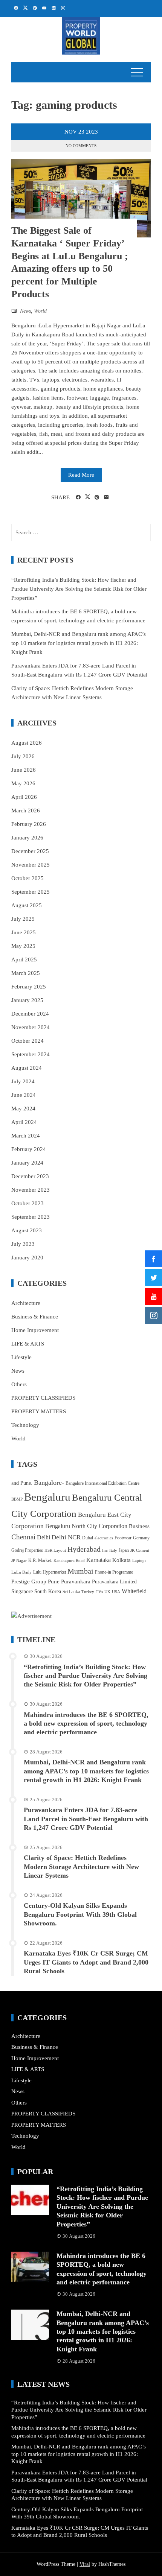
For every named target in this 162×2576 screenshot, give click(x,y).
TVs (99, 1592)
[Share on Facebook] (78, 497)
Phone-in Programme (114, 1572)
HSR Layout (55, 1550)
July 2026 (23, 756)
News (25, 311)
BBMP (17, 1499)
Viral (85, 2564)
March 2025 (26, 973)
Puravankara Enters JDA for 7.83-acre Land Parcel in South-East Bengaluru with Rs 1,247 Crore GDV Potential (86, 1819)
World (40, 311)
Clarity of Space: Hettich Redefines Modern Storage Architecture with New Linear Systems (81, 1867)
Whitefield (134, 1591)
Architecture (26, 1303)
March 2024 (26, 1136)
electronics (104, 1538)
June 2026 (24, 770)
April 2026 (24, 797)
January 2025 (27, 1000)
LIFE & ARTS (28, 1344)
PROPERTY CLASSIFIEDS (43, 1398)
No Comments (81, 146)
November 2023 (31, 1190)
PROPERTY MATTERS (39, 1411)
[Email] (106, 497)
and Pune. (22, 1483)
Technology (25, 1425)
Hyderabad (84, 1549)
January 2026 (27, 838)
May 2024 (23, 1109)
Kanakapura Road (69, 1561)
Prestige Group (29, 1581)
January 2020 (27, 1258)
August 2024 (27, 1068)
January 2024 (27, 1163)
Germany (141, 1538)
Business (139, 1526)
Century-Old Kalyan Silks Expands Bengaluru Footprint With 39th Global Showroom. (80, 1914)
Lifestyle (21, 1357)
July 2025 (23, 919)
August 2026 (27, 743)
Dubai (88, 1538)
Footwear (123, 1538)
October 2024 (28, 1041)
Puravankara (76, 1581)
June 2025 (24, 932)
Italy (113, 1550)
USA (116, 1592)
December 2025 (30, 851)
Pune (54, 1581)
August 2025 (27, 905)
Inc (105, 1550)
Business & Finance (35, 1317)
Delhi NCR (66, 1537)
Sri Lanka (71, 1592)
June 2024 (24, 1095)
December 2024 (30, 1014)
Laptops (139, 1561)
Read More (81, 475)
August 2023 (27, 1230)
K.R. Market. (40, 1560)
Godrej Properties (27, 1550)
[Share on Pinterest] (97, 497)
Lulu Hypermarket (50, 1572)
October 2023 (28, 1203)
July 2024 (23, 1081)
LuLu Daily (21, 1572)
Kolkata (121, 1560)
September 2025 (31, 892)
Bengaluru (47, 1497)
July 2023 (23, 1244)
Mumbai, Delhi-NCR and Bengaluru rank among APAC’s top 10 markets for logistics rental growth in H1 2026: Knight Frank (79, 643)
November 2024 (31, 1027)
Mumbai (80, 1571)
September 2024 (31, 1054)
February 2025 (29, 987)
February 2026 (29, 824)
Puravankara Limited (114, 1582)
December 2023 (30, 1176)
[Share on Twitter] (88, 497)
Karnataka (99, 1560)
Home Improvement (35, 1330)
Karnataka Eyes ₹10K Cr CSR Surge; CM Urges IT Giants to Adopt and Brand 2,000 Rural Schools (86, 1962)
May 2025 (23, 946)
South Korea (48, 1591)
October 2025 (28, 878)
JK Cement (140, 1550)
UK (107, 1592)
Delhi (44, 1537)
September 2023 (31, 1217)
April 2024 (24, 1122)
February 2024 (29, 1149)
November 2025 (31, 865)
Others (19, 1384)
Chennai (23, 1537)
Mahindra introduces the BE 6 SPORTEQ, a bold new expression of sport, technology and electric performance (86, 1724)
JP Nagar (19, 1561)
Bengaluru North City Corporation (86, 1526)
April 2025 (24, 960)
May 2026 (23, 783)
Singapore (22, 1591)
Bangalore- (49, 1483)
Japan (124, 1550)
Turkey (88, 1592)
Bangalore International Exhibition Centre (102, 1483)
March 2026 (26, 811)
